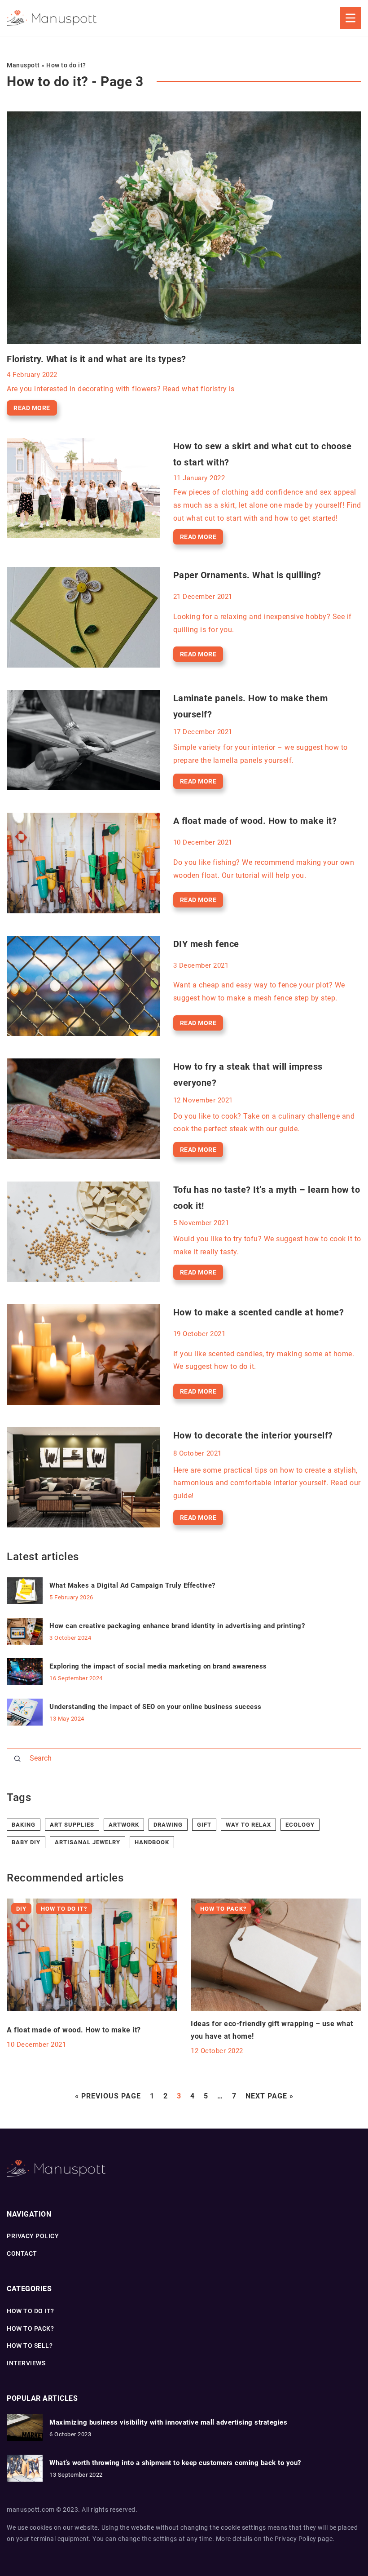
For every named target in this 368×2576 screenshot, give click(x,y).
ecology (300, 1825)
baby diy (26, 1842)
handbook (152, 1842)
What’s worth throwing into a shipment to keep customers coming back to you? (175, 2463)
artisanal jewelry (88, 1842)
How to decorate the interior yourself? (253, 1435)
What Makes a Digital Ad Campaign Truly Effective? (132, 1585)
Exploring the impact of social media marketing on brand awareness (158, 1666)
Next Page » (269, 2096)
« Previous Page (108, 2096)
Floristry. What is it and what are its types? (96, 359)
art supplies (72, 1825)
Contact (22, 2253)
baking (24, 1825)
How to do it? (31, 2311)
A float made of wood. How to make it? (255, 821)
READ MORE (32, 408)
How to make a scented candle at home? (259, 1312)
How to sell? (30, 2346)
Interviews (26, 2363)
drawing (168, 1825)
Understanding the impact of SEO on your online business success (156, 1707)
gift (204, 1825)
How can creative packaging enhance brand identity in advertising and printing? (177, 1626)
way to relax (248, 1825)
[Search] (18, 1759)
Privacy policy (33, 2236)
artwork (124, 1825)
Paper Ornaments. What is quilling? (247, 575)
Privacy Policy (296, 2539)
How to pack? (30, 2328)
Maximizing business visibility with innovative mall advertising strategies (168, 2422)
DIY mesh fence (206, 944)
